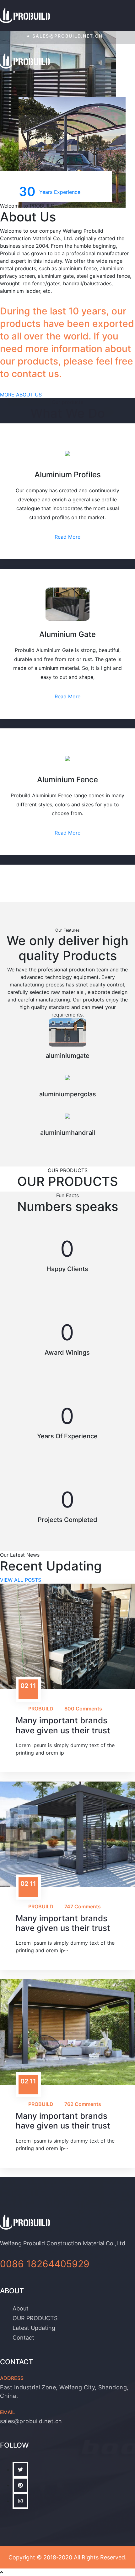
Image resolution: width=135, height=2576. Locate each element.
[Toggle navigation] (127, 62)
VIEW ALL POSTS (21, 1580)
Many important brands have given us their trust (63, 1725)
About (21, 2308)
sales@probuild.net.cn (67, 36)
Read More (67, 537)
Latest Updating (34, 2328)
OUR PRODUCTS (35, 2318)
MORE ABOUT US (21, 395)
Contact (23, 2338)
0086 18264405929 (45, 2264)
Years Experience (50, 191)
